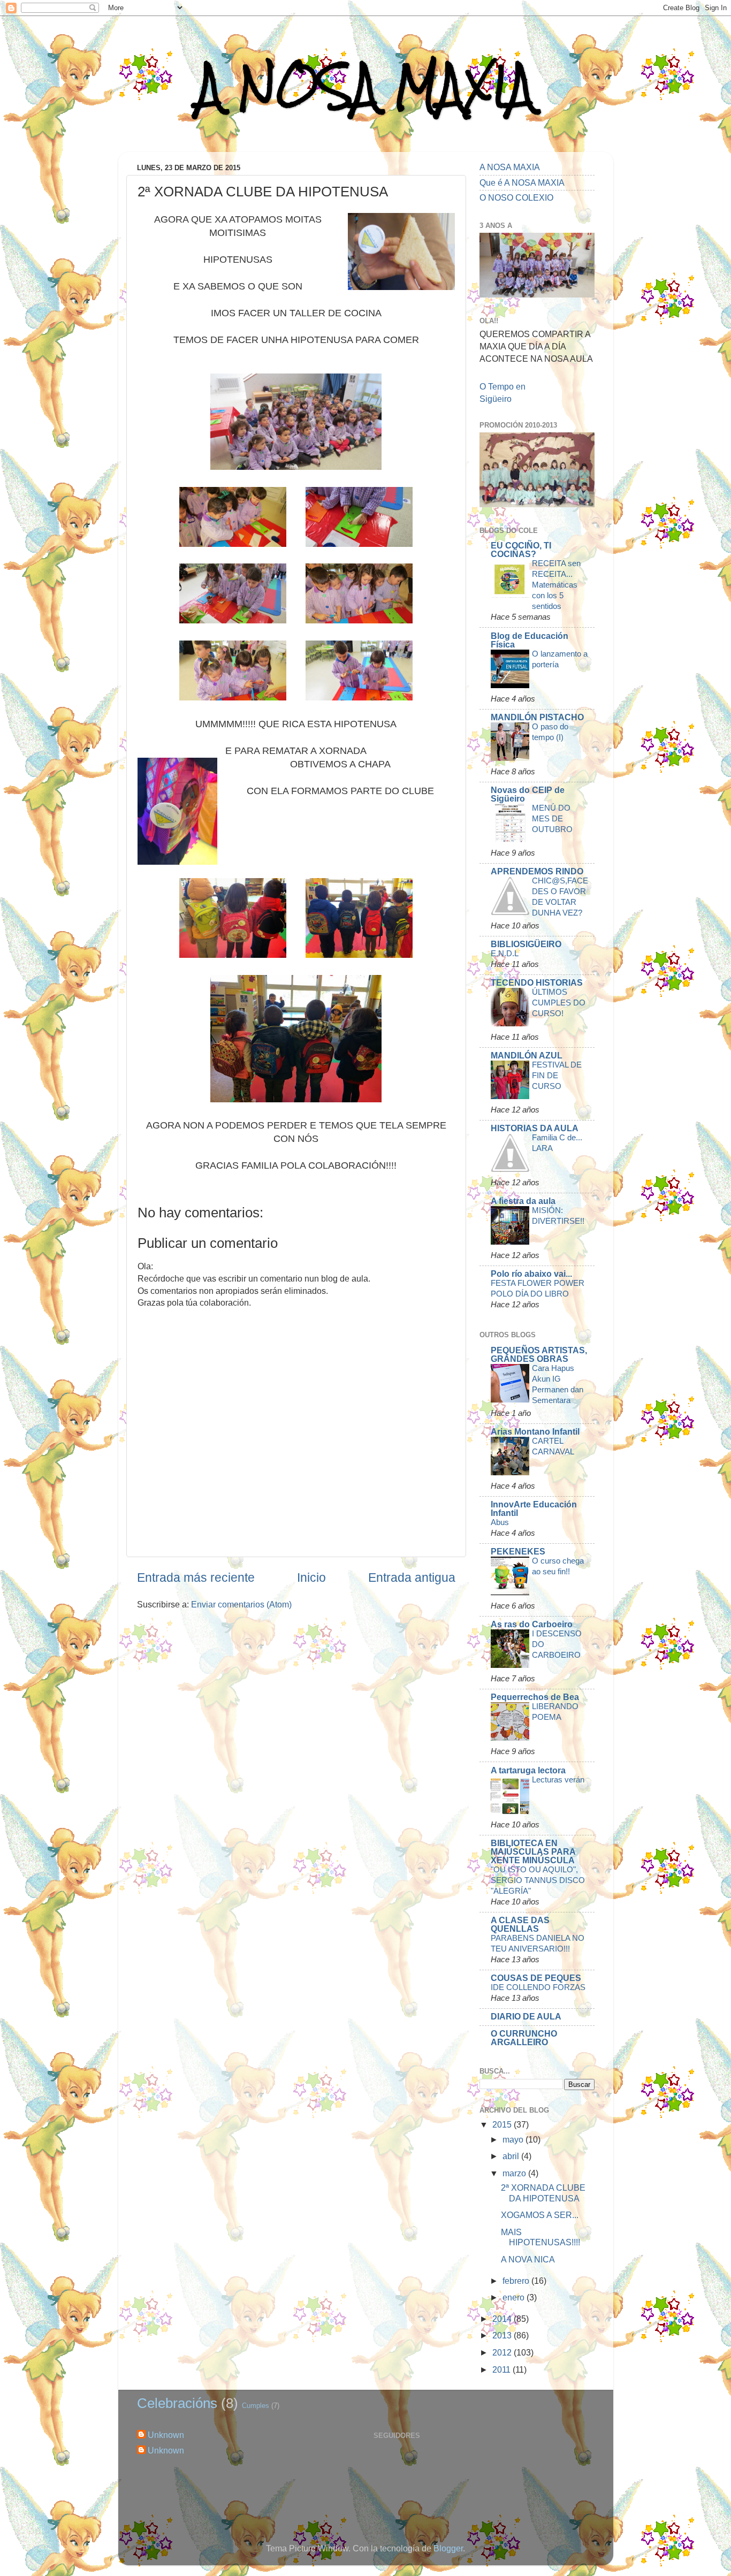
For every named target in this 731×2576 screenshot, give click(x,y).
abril (512, 2156)
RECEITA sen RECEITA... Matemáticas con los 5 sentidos (556, 585)
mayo (514, 2139)
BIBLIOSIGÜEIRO (526, 944)
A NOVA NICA (528, 2259)
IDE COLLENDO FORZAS (538, 1987)
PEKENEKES (518, 1551)
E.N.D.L (505, 953)
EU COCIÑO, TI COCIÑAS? (521, 550)
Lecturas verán (558, 1779)
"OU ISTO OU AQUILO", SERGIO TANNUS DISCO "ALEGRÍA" (538, 1880)
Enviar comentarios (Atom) (241, 1604)
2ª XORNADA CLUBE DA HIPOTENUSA (543, 2193)
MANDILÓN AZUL (527, 1055)
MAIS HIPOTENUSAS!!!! (540, 2237)
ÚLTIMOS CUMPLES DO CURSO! (559, 1003)
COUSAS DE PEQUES (536, 1978)
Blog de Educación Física (530, 640)
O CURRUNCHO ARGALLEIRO (524, 2038)
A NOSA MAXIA (365, 86)
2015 (503, 2124)
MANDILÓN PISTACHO (537, 717)
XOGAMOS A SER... (540, 2215)
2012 (503, 2352)
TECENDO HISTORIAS (537, 982)
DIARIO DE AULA (526, 2016)
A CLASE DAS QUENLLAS (520, 1924)
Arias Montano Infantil (535, 1431)
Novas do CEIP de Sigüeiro (528, 794)
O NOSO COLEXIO (516, 197)
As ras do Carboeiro (532, 1624)
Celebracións (177, 2403)
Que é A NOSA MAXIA (522, 182)
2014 (503, 2319)
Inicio (311, 1577)
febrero (517, 2281)
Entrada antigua (412, 1577)
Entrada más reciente (196, 1577)
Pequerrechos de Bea (535, 1697)
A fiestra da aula (523, 1201)
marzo (515, 2173)
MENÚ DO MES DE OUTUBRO (552, 818)
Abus (500, 1522)
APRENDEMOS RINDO (537, 871)
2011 (502, 2369)
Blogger (448, 2548)
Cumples (256, 2406)
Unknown (166, 2435)
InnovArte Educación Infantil (534, 1508)
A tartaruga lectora (528, 1770)
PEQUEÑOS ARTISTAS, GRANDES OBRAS (539, 1354)
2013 (503, 2335)
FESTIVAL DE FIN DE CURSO (557, 1075)
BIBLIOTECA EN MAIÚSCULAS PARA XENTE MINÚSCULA (533, 1851)
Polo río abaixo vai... (531, 1274)
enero (515, 2297)
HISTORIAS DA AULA (535, 1128)
